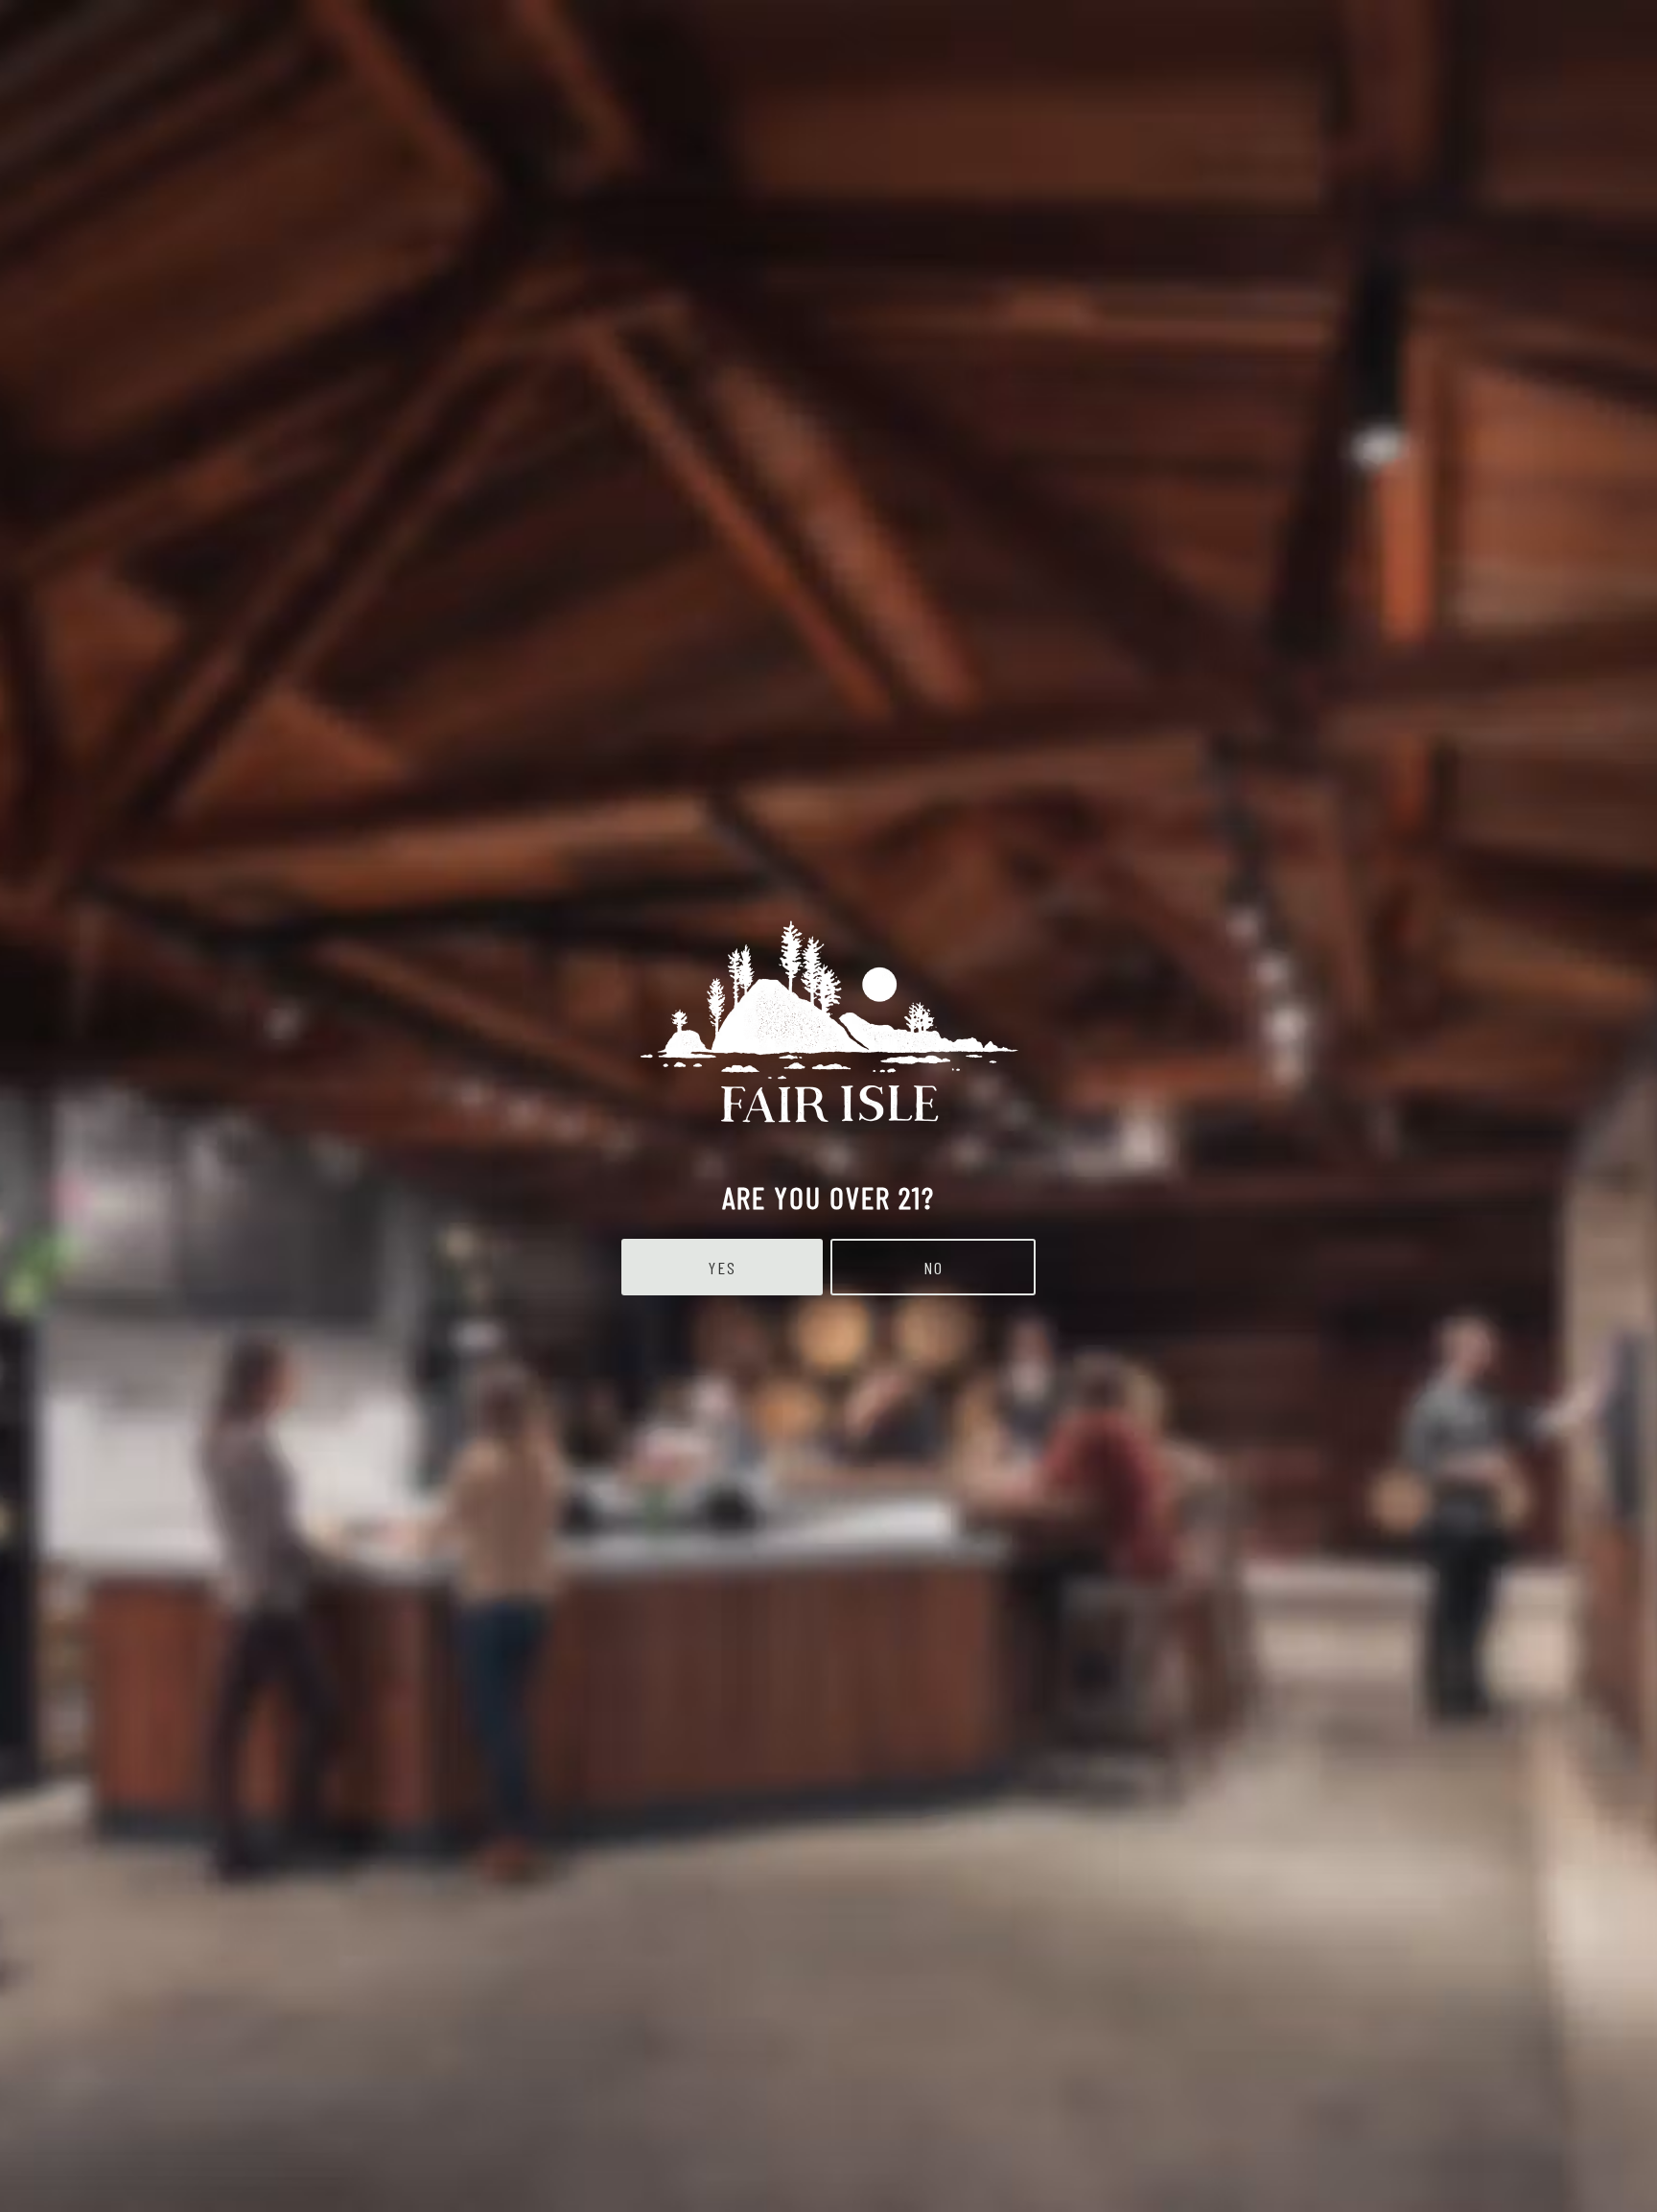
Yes (723, 1268)
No (934, 1268)
